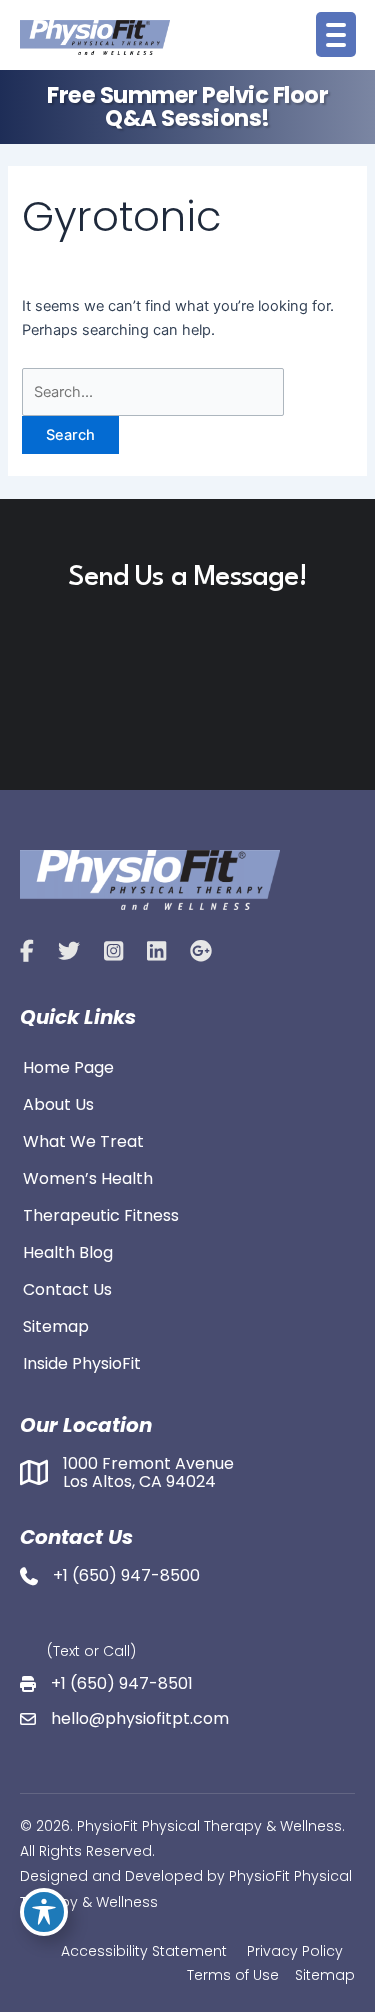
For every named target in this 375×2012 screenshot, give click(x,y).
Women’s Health (88, 1177)
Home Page (68, 1066)
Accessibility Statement (144, 1951)
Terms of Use (233, 1975)
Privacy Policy (295, 1951)
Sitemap (56, 1325)
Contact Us (67, 1288)
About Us (58, 1103)
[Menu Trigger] (336, 34)
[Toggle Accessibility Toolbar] (44, 1912)
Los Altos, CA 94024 (139, 1481)
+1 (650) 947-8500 (126, 1575)
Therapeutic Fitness (101, 1214)
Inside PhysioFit (82, 1362)
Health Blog (68, 1251)
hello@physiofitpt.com (140, 1718)
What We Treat (83, 1140)
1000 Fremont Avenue (148, 1463)
